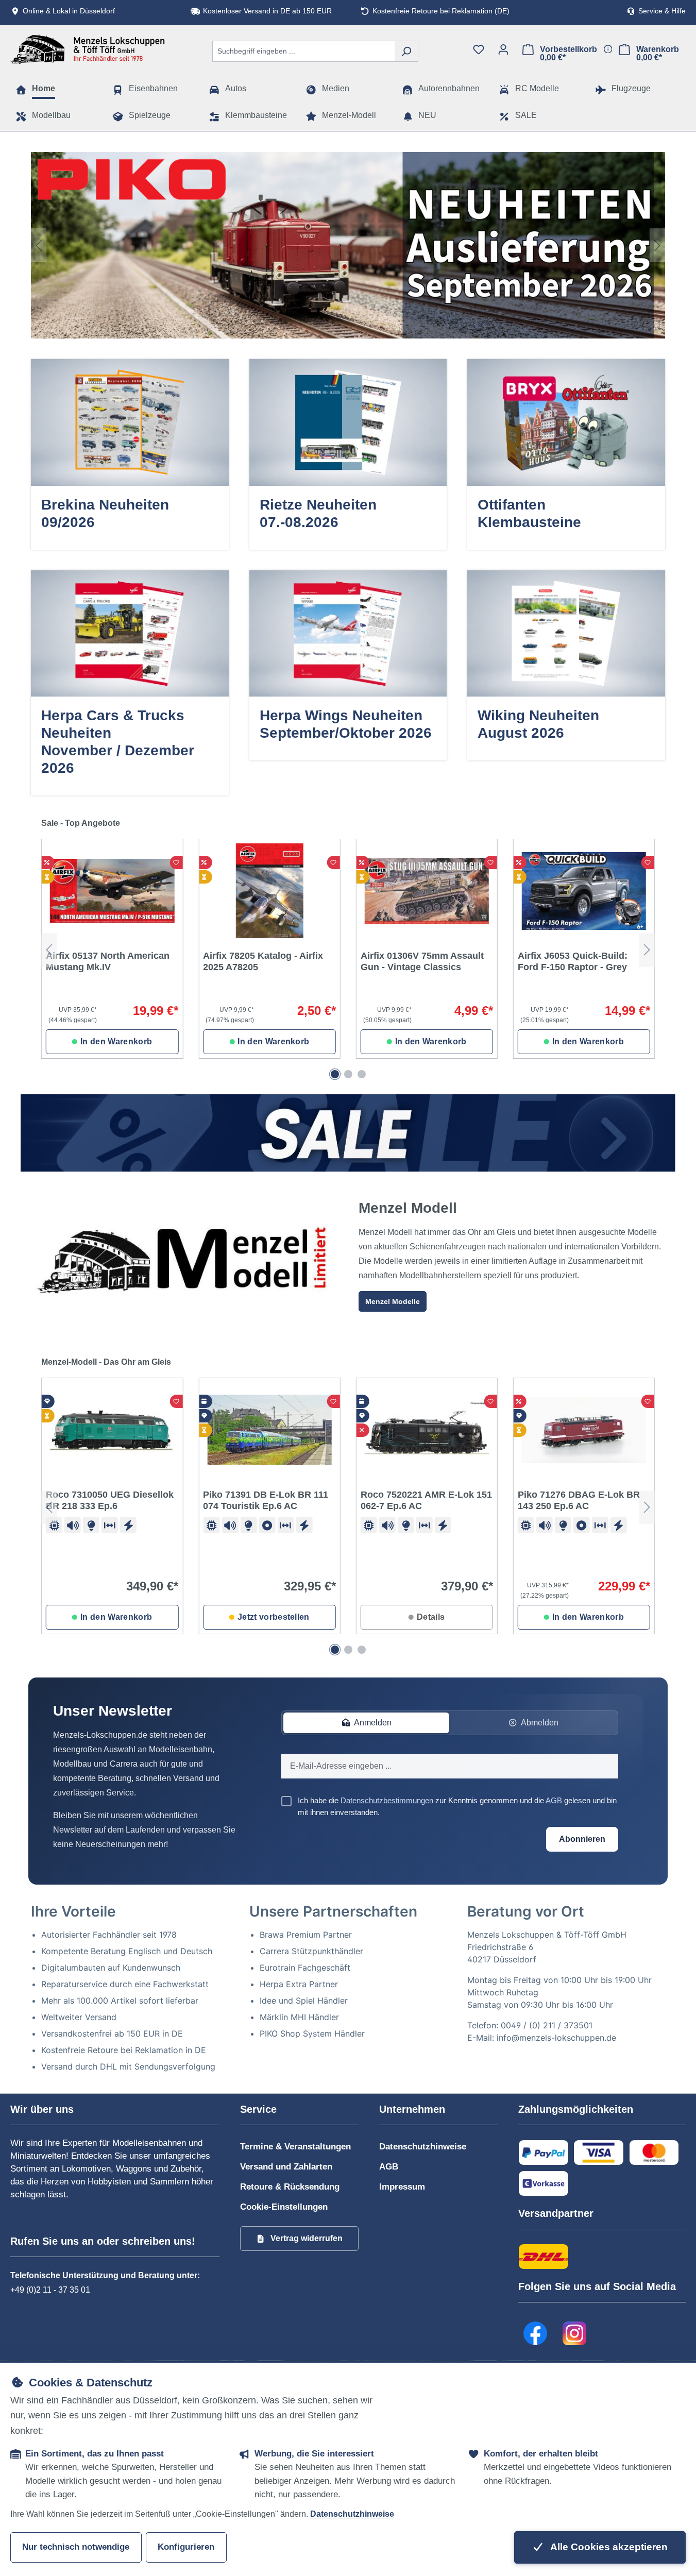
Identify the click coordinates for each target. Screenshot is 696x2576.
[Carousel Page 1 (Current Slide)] (335, 1074)
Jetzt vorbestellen (274, 1617)
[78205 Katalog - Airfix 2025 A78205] (269, 891)
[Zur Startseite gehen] (88, 49)
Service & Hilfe (662, 11)
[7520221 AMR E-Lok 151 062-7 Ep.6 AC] (427, 1430)
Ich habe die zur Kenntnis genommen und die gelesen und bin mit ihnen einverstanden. (457, 1806)
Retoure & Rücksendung (290, 2187)
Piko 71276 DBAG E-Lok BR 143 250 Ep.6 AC (579, 1500)
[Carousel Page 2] (348, 1074)
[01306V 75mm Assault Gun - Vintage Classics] (427, 891)
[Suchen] (406, 51)
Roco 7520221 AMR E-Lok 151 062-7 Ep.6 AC (426, 1500)
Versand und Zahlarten (286, 2167)
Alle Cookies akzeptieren (608, 2547)
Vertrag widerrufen (307, 2238)
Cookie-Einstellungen (284, 2207)
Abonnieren (582, 1839)
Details (431, 1617)
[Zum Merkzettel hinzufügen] (176, 862)
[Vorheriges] (39, 245)
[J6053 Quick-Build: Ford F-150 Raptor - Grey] (584, 891)
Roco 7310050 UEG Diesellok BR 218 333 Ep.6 (110, 1500)
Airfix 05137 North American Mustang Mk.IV (108, 961)
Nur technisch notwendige (76, 2547)
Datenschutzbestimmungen (387, 1800)
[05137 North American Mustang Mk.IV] (112, 891)
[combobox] (303, 51)
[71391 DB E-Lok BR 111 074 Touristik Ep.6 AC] (269, 1430)
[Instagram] (574, 2333)
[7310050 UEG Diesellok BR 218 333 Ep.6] (112, 1430)
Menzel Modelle (393, 1301)
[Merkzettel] (479, 49)
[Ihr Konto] (503, 49)
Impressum (402, 2187)
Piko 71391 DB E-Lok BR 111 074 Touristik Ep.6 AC (266, 1500)
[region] (348, 245)
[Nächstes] (657, 245)
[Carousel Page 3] (362, 1074)
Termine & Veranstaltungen (295, 2147)
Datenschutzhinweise (423, 2147)
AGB (554, 1800)
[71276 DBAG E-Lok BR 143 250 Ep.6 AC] (584, 1430)
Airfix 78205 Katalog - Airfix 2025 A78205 (263, 961)
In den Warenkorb (116, 1041)
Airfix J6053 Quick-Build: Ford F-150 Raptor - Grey (573, 961)
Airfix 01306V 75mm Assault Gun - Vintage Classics (422, 961)
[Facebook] (535, 2333)
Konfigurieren (186, 2547)
